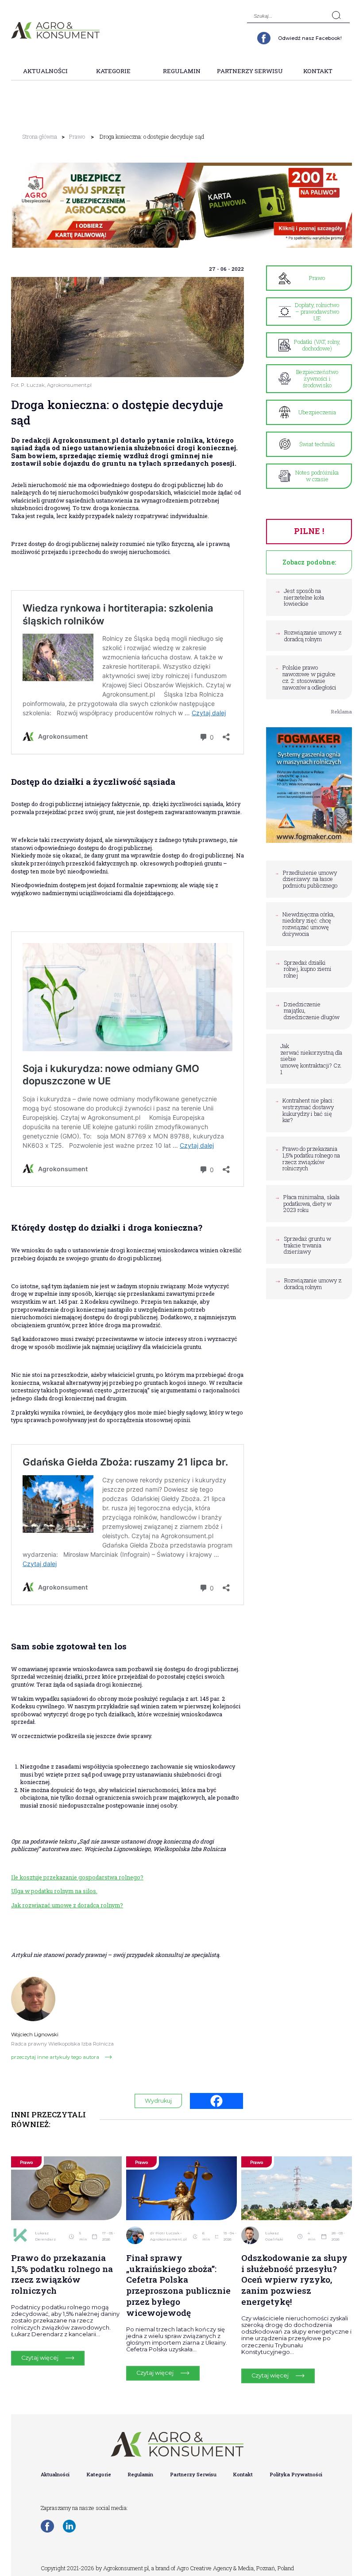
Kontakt (318, 71)
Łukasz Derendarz (45, 2236)
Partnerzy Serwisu (250, 71)
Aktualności (45, 71)
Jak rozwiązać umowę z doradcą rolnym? (67, 1905)
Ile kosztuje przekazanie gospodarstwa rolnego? (77, 1877)
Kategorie (113, 71)
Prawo (77, 136)
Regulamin (182, 71)
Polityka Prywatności (296, 2474)
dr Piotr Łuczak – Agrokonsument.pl (168, 2236)
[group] (181, 205)
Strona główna (40, 136)
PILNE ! (309, 531)
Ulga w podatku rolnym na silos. (54, 1891)
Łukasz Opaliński (274, 2236)
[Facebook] (216, 2101)
